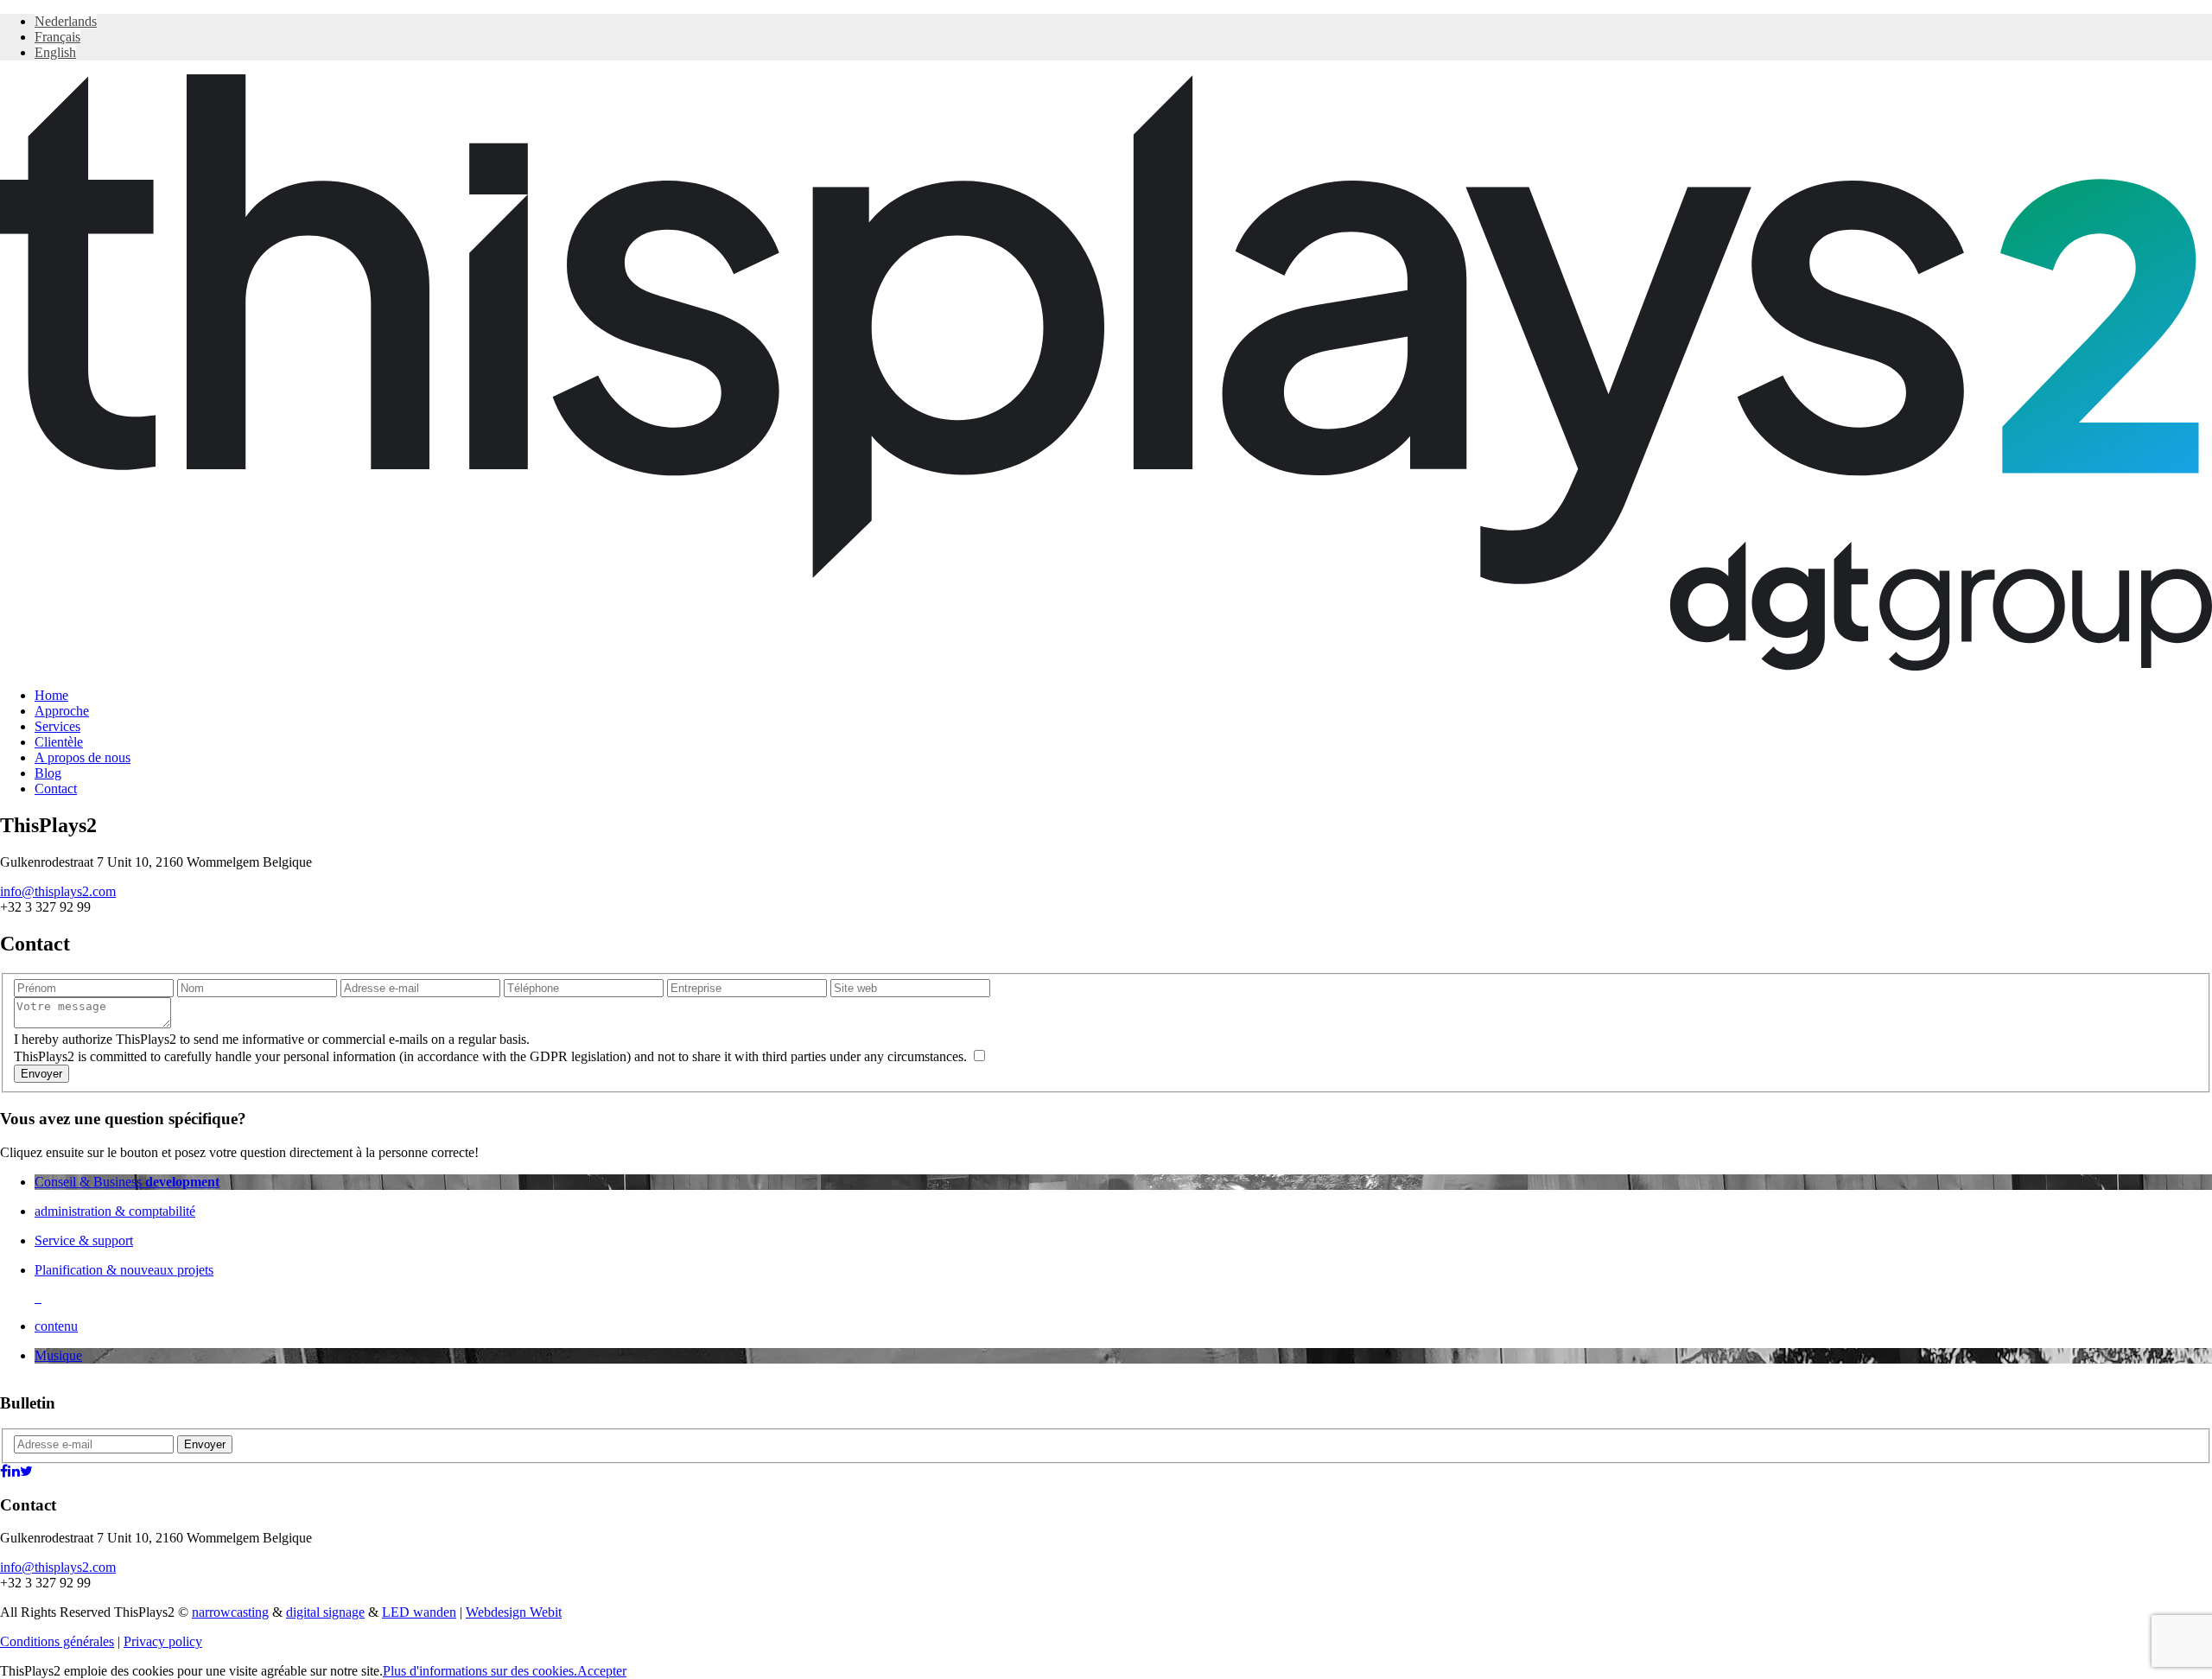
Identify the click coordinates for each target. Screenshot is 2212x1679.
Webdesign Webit (514, 1612)
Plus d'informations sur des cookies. (480, 1671)
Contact (56, 789)
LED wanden (419, 1612)
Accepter (602, 1671)
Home (51, 695)
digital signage (325, 1612)
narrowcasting (230, 1612)
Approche (62, 711)
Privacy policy (163, 1641)
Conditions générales (57, 1641)
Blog (48, 773)
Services (57, 726)
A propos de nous (83, 757)
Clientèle (59, 742)
